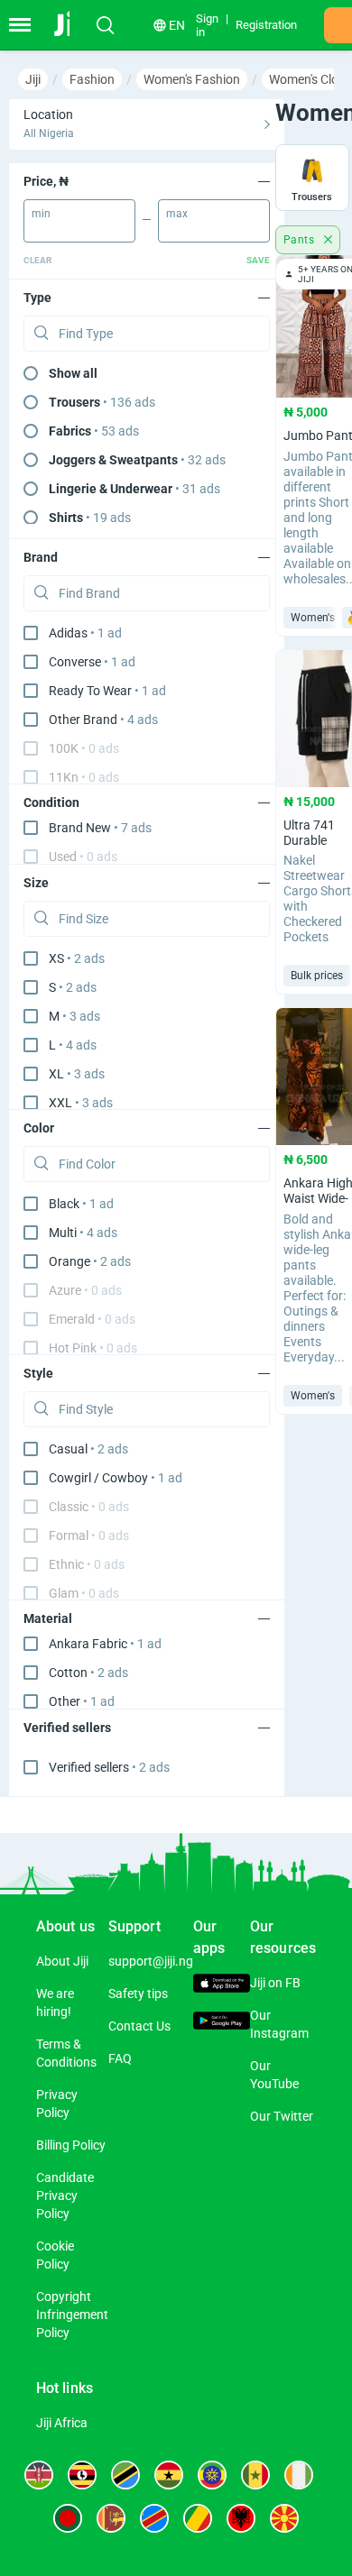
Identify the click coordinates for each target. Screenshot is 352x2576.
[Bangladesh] (68, 2518)
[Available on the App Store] (222, 1985)
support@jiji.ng (151, 1961)
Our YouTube (274, 2075)
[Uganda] (82, 2475)
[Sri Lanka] (111, 2518)
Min (41, 214)
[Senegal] (255, 2475)
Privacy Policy (57, 2104)
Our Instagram (279, 2024)
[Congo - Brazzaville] (198, 2518)
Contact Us (139, 2026)
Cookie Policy (55, 2255)
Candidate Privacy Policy (65, 2196)
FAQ (120, 2058)
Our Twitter (282, 2116)
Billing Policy (71, 2145)
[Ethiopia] (212, 2475)
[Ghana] (169, 2475)
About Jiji (62, 1961)
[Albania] (241, 2518)
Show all (73, 373)
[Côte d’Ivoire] (299, 2475)
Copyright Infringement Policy (72, 2315)
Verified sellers (109, 1767)
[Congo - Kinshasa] (154, 2518)
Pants (300, 240)
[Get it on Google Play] (222, 2023)
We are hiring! (55, 2003)
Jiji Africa (62, 2423)
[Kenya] (39, 2475)
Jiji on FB (275, 1983)
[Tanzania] (125, 2475)
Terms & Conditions (66, 2053)
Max (177, 214)
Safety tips (138, 1994)
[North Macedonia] (284, 2518)
